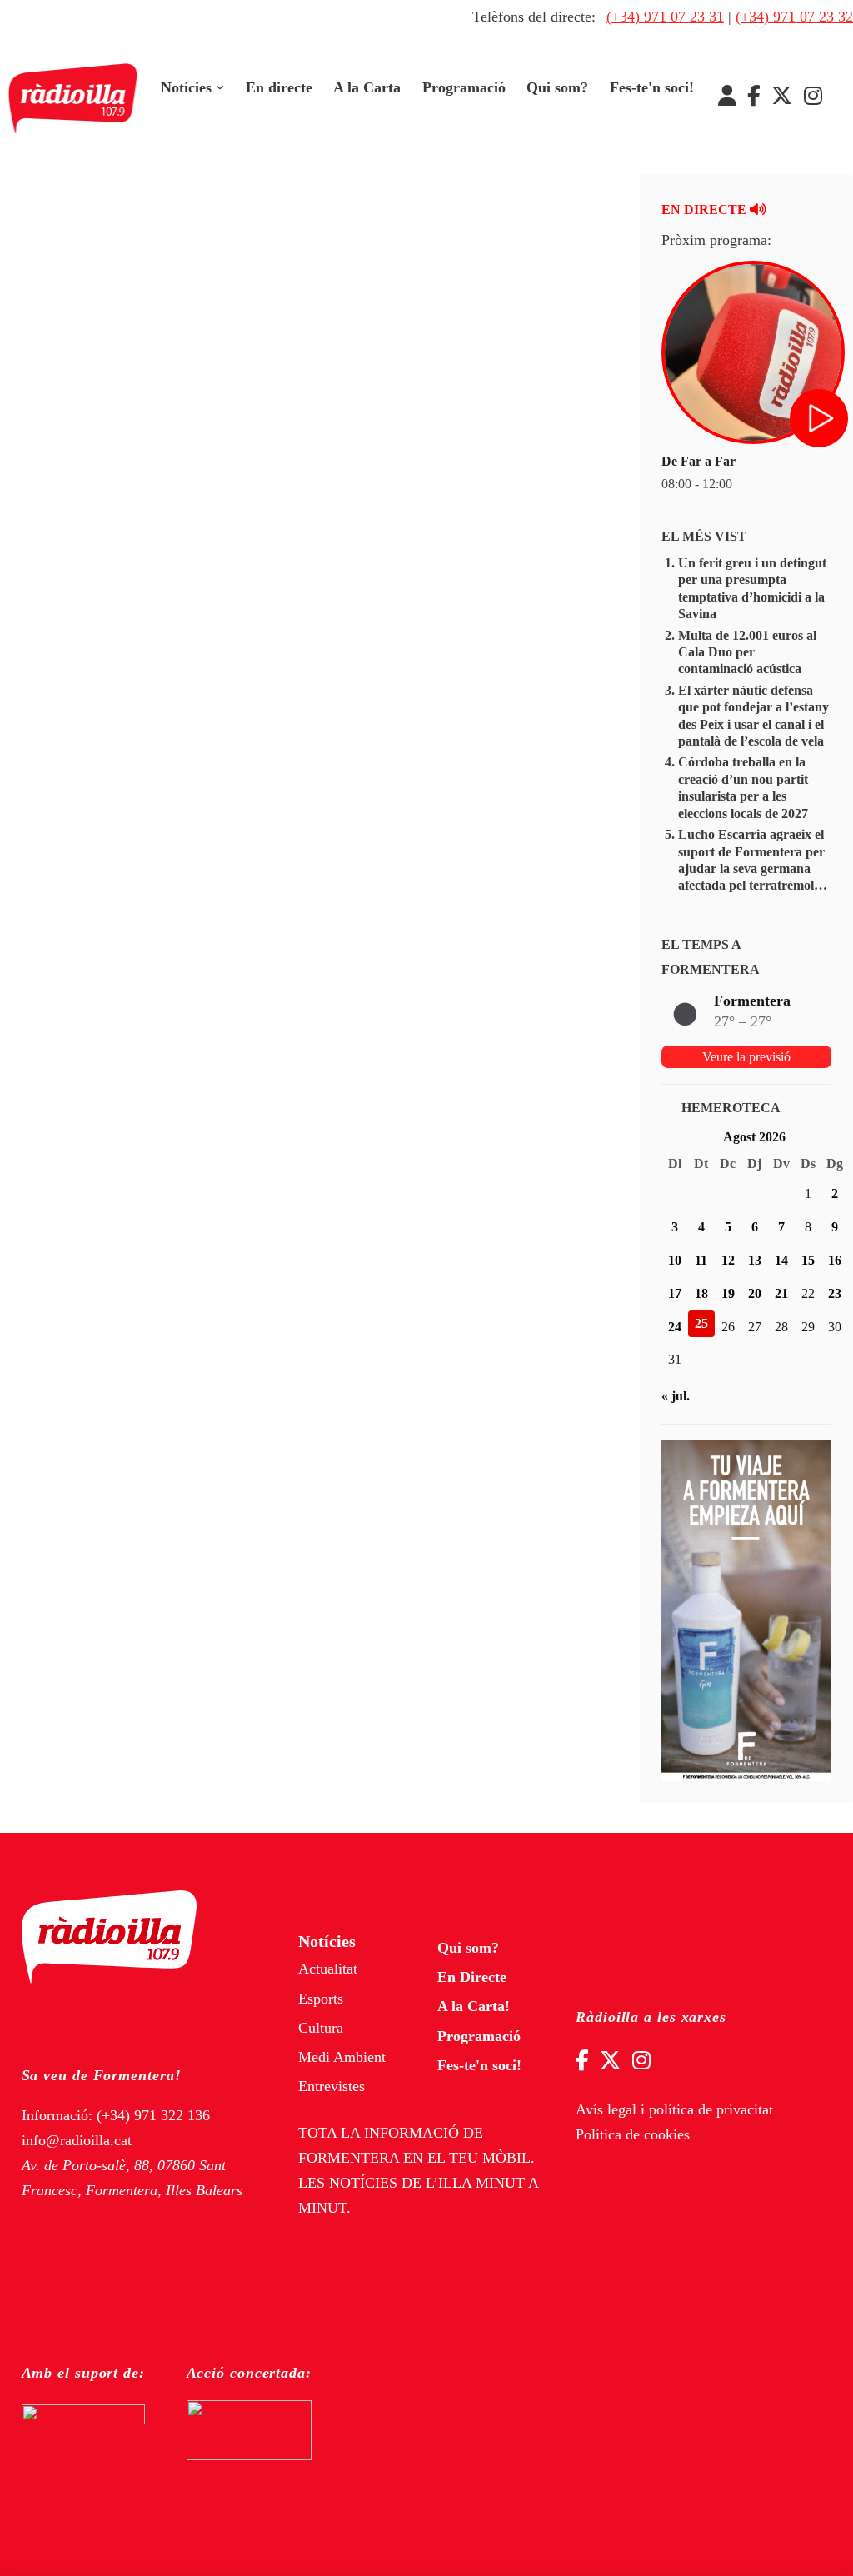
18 (701, 1293)
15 (808, 1260)
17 (675, 1293)
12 (728, 1260)
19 (728, 1293)
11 (701, 1260)
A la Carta (367, 87)
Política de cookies (633, 2134)
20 (755, 1293)
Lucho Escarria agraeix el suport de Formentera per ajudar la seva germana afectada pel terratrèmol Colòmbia (751, 869)
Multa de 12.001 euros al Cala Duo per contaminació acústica (747, 652)
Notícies (186, 87)
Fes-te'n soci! (652, 87)
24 (675, 1327)
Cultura (321, 2028)
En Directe (472, 1977)
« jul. (676, 1396)
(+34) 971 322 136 (153, 2115)
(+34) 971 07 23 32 (794, 17)
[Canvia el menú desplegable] (220, 87)
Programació (464, 87)
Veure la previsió (746, 1057)
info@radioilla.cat (77, 2140)
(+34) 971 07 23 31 (665, 17)
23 (835, 1293)
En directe (279, 87)
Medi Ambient (342, 2057)
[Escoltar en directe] (821, 420)
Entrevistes (332, 2086)
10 (675, 1260)
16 (835, 1260)
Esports (321, 1999)
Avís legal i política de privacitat (674, 2109)
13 (755, 1260)
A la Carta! (474, 2006)
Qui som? (557, 87)
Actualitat (328, 1969)
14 (781, 1260)
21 (781, 1293)
